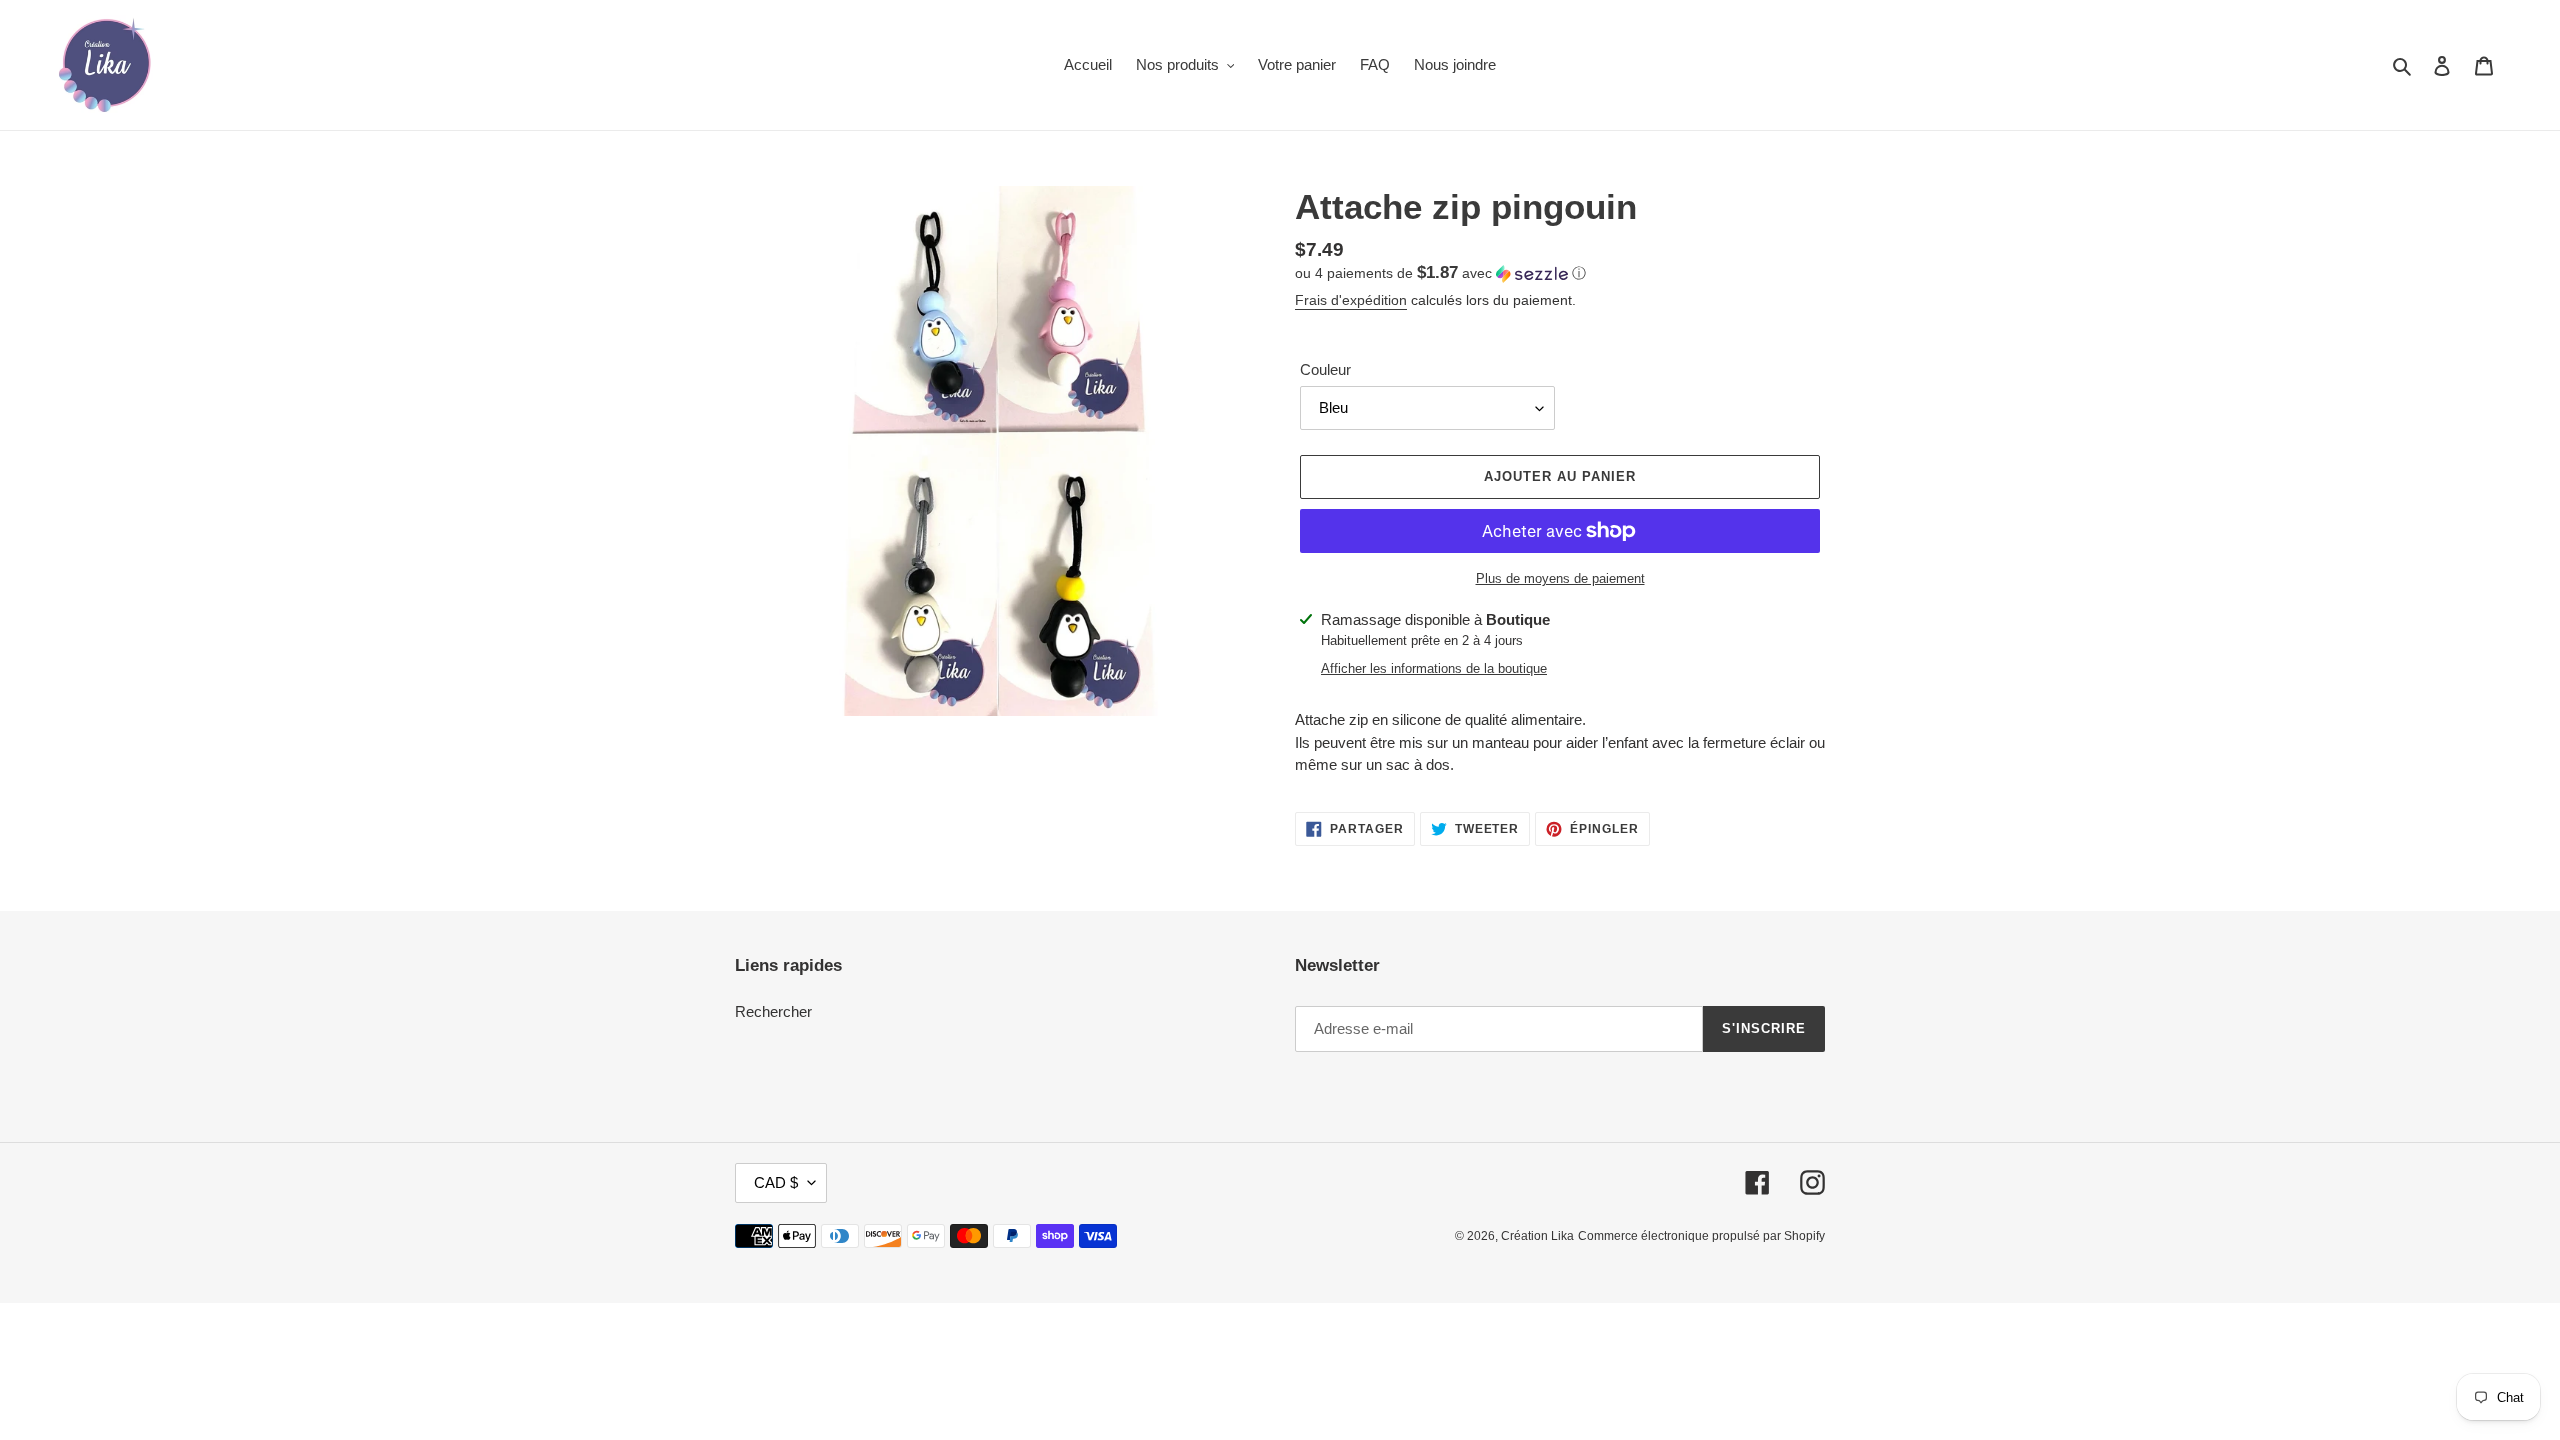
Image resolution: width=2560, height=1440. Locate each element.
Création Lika (1537, 1236)
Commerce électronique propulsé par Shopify (1701, 1236)
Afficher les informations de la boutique (1434, 668)
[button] (1440, 273)
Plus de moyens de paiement (1560, 578)
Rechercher (773, 1011)
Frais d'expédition (1351, 300)
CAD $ (776, 1182)
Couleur (1325, 369)
